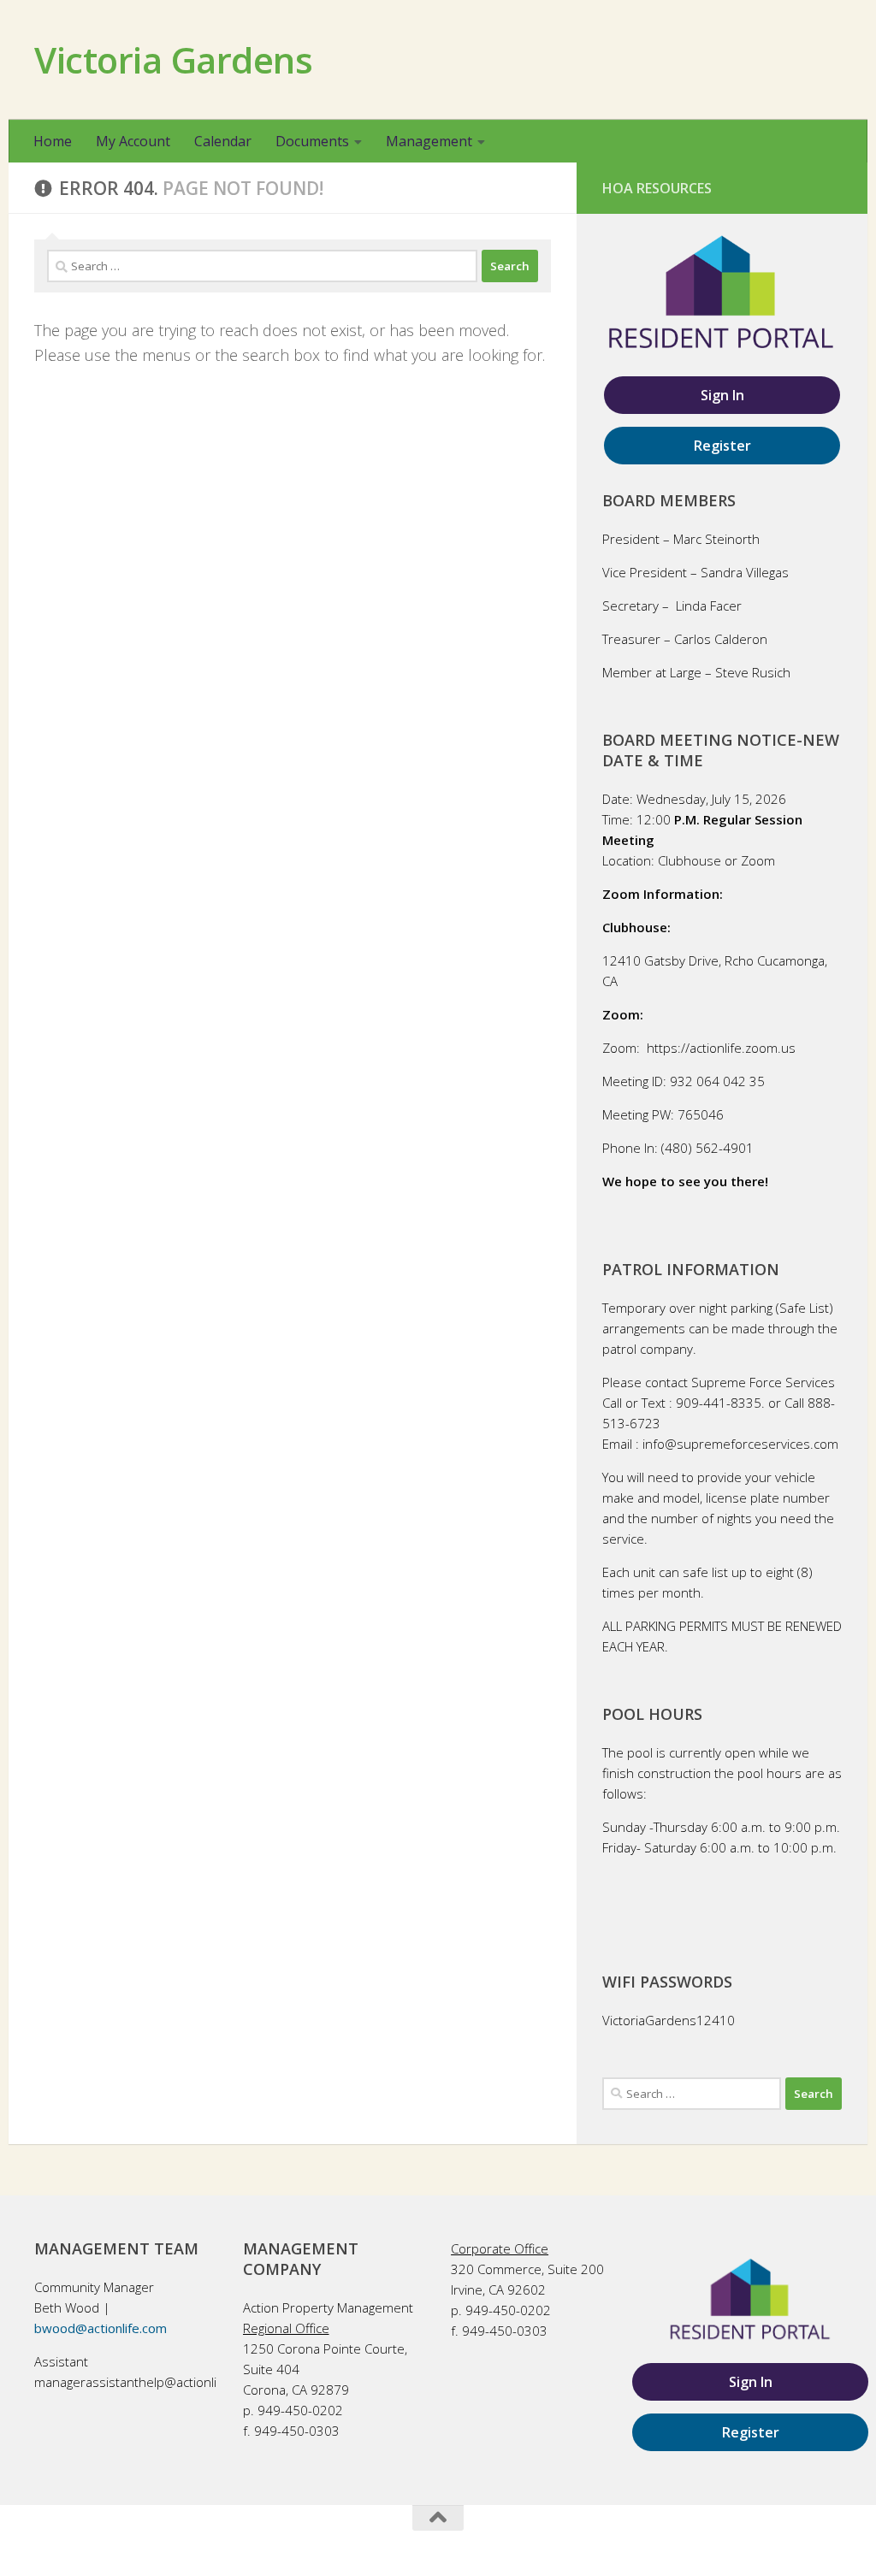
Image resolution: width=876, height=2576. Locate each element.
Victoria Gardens (173, 59)
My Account (133, 141)
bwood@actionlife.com (101, 2328)
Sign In (722, 395)
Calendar (223, 141)
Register (722, 446)
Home (53, 141)
